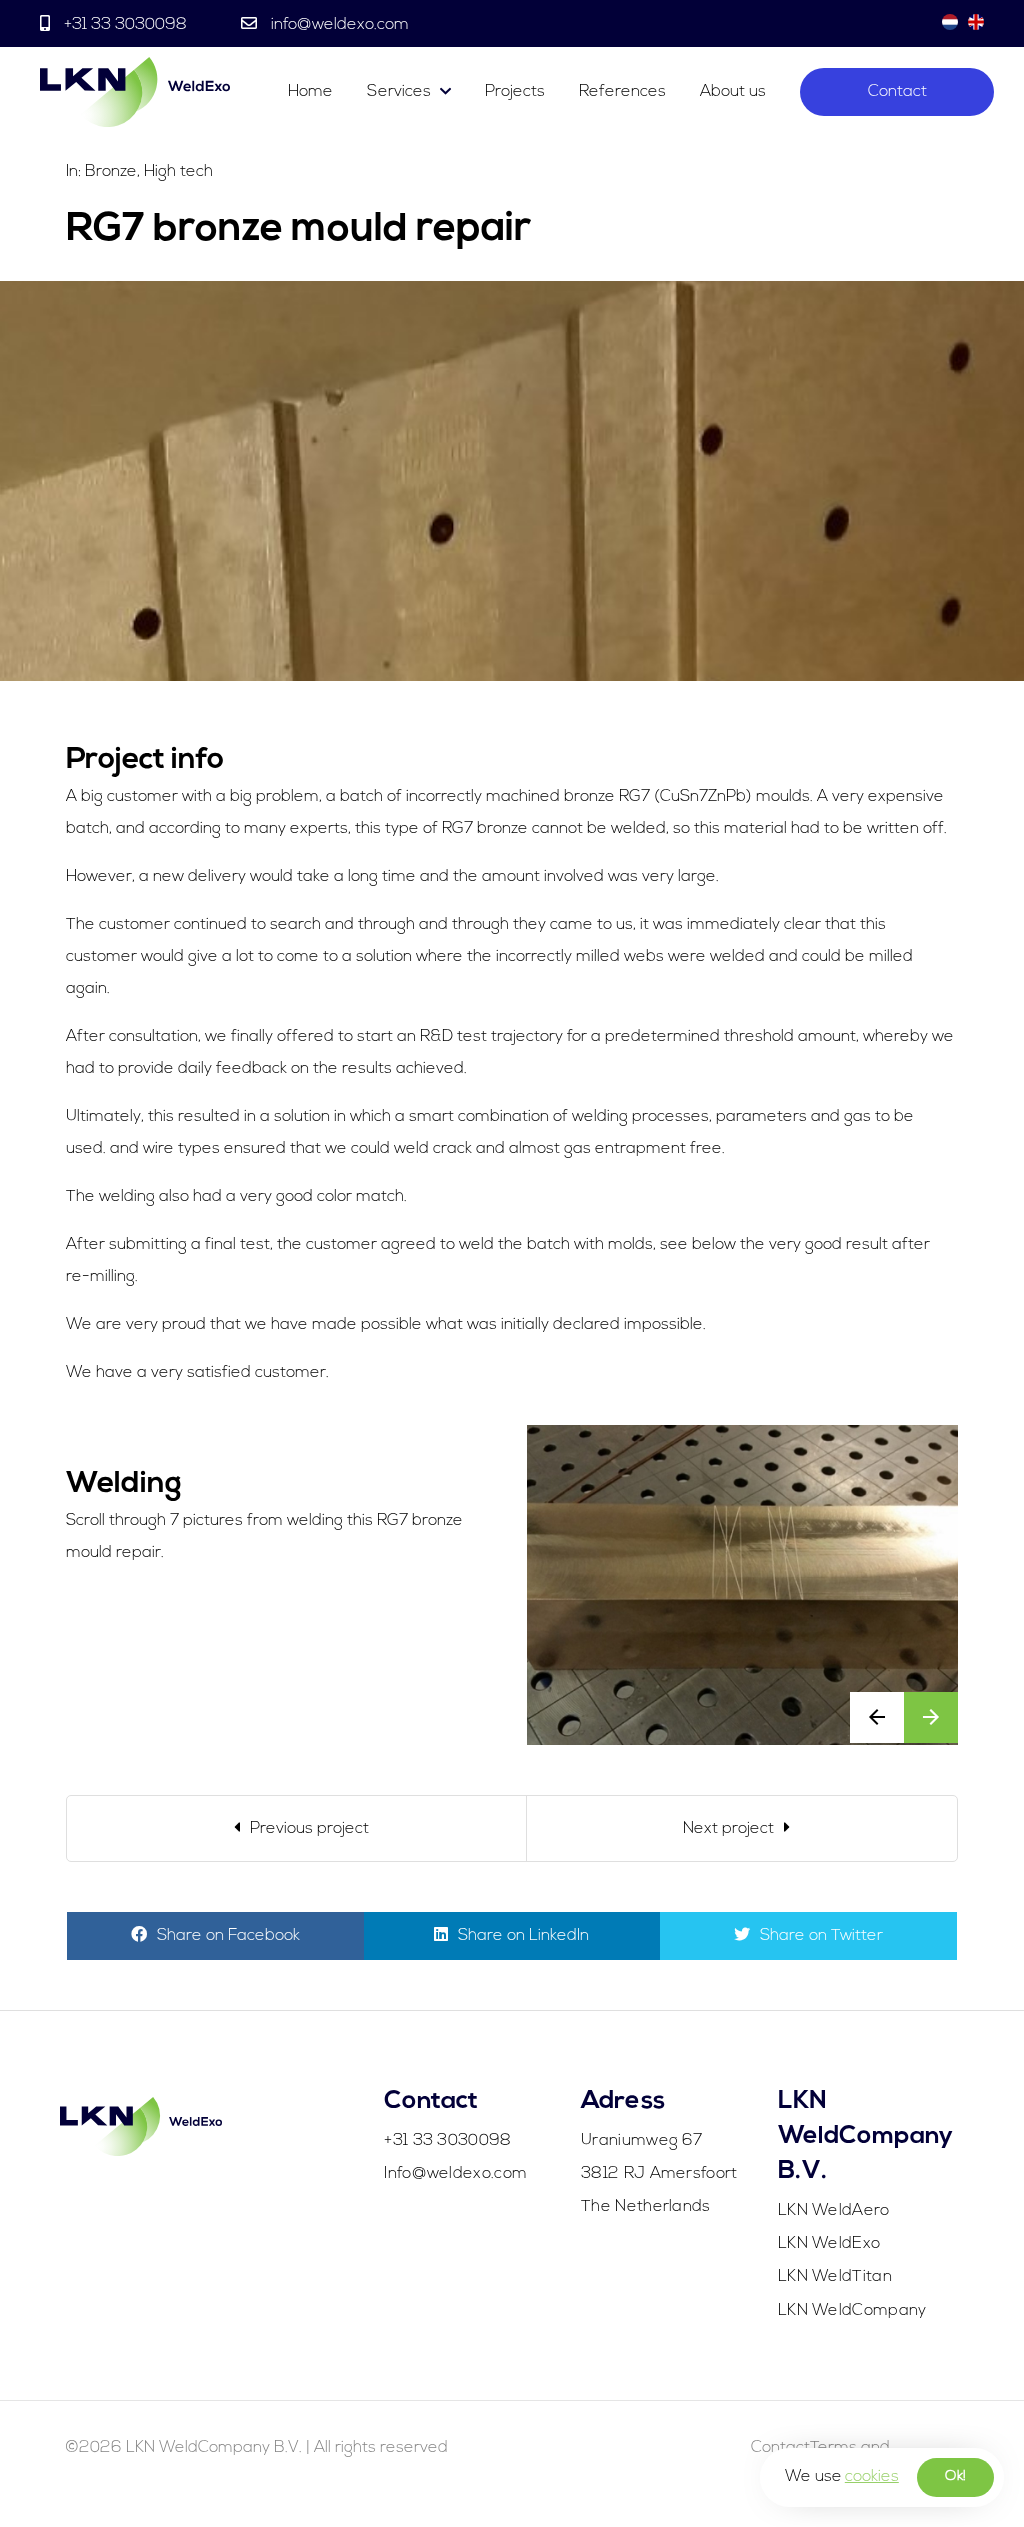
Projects (515, 92)
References (622, 92)
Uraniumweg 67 (641, 2141)
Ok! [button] (955, 2476)
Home (310, 92)
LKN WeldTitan (835, 2277)
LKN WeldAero (834, 2211)
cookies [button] (872, 2477)
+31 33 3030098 (125, 25)
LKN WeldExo (829, 2244)
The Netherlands (646, 2207)
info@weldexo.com (338, 25)
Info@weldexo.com (455, 2174)
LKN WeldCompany (852, 2311)
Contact (897, 92)
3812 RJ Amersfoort (659, 2174)
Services (399, 92)
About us (733, 92)
